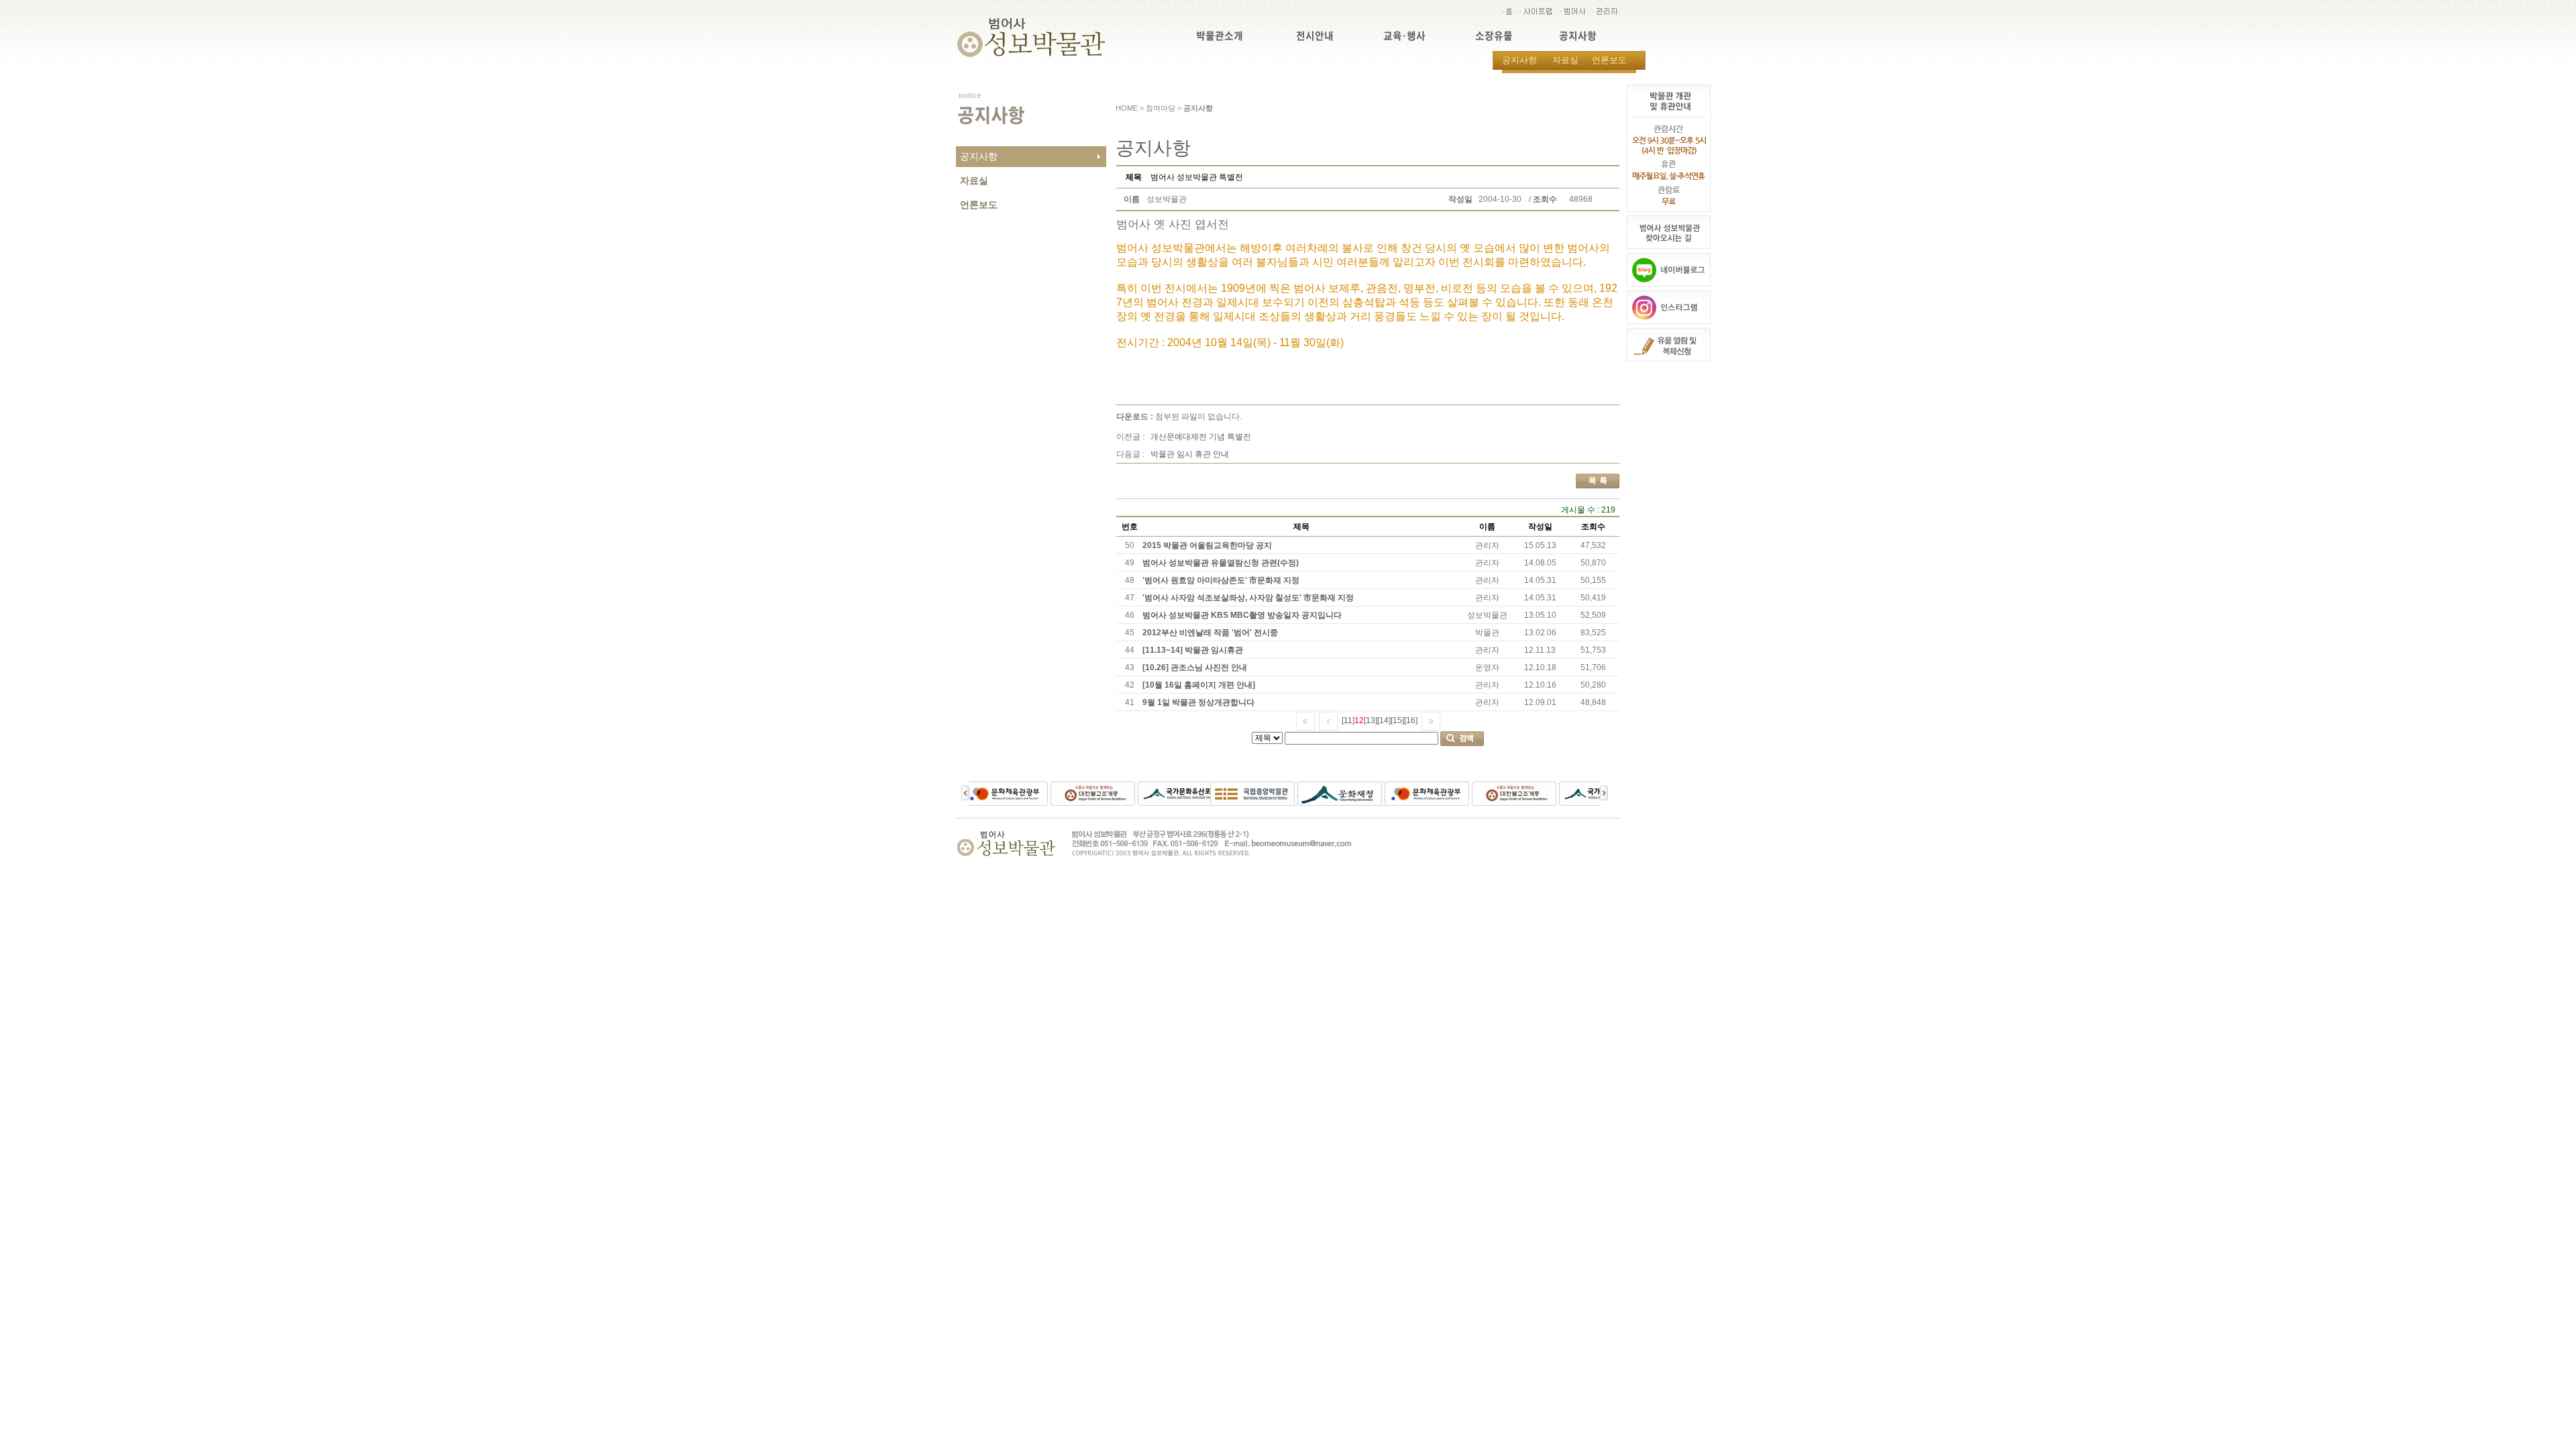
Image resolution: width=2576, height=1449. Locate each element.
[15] (1397, 720)
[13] (1371, 720)
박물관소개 (1220, 36)
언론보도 (1609, 60)
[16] (1411, 720)
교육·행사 (1404, 36)
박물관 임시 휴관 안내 (1190, 454)
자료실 (1565, 60)
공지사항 (1578, 36)
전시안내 (1315, 36)
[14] (1384, 720)
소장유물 (1494, 36)
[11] (1348, 720)
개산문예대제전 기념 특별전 (1201, 437)
